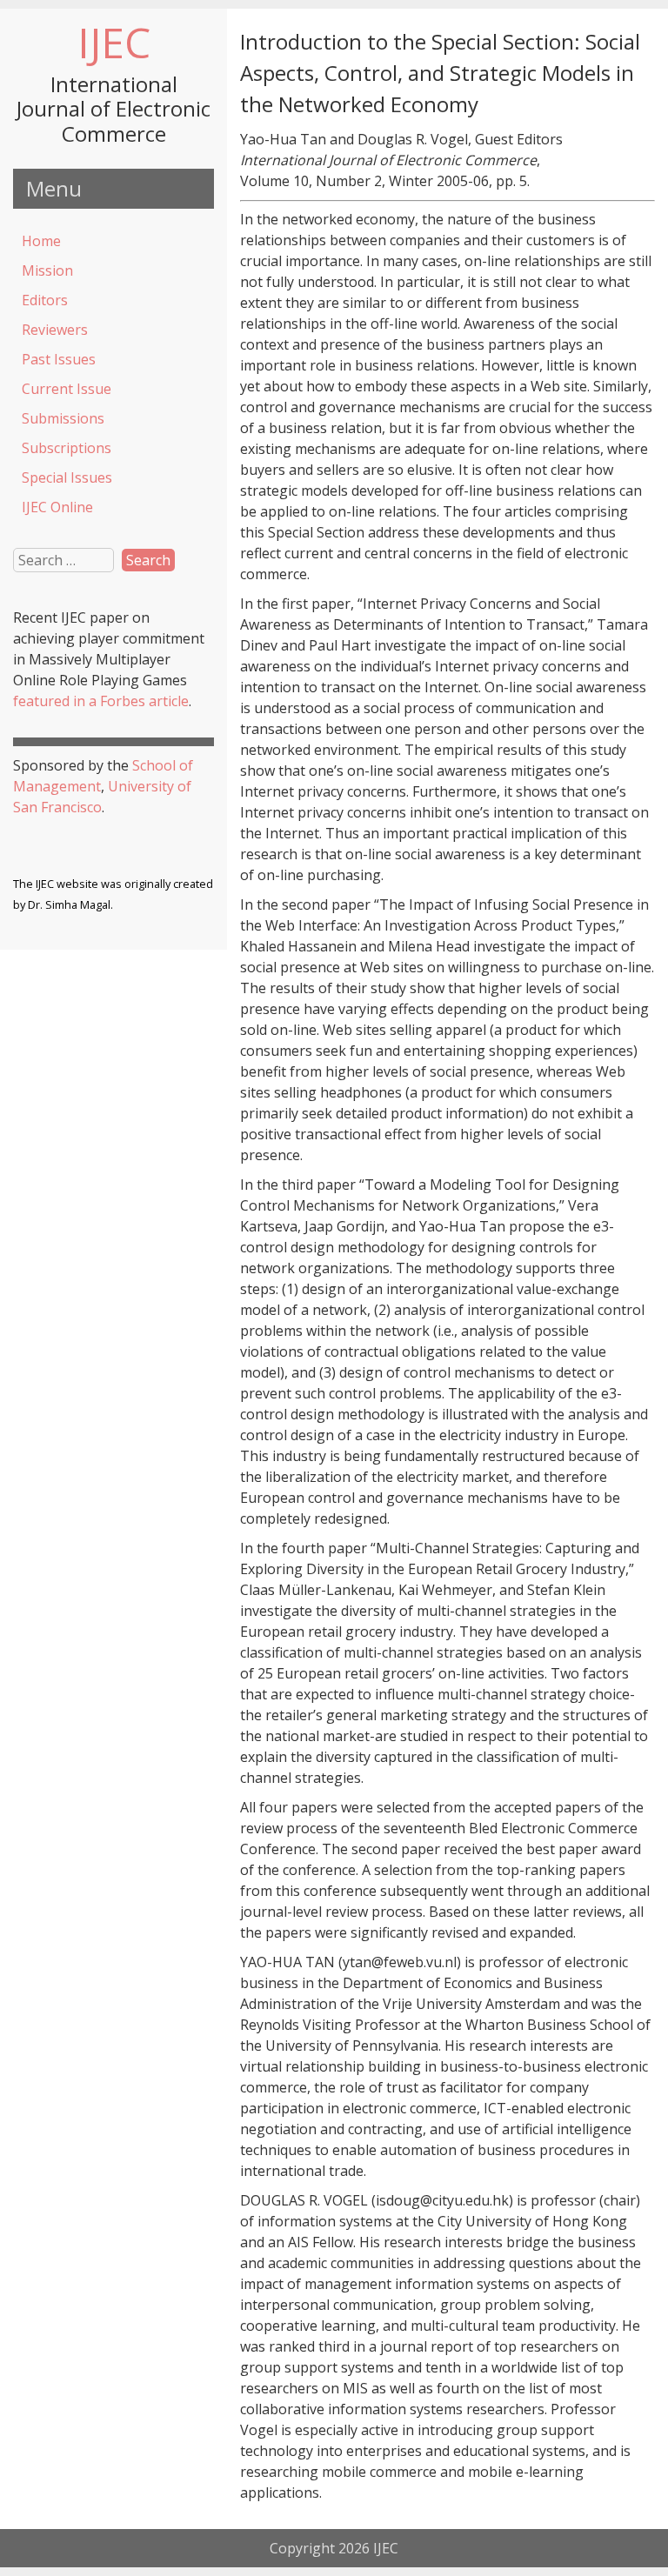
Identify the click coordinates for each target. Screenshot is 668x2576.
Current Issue (67, 389)
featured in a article (101, 701)
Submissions (63, 418)
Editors (45, 300)
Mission (47, 270)
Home (41, 241)
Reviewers (55, 330)
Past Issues (59, 359)
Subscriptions (67, 448)
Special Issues (67, 477)
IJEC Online (57, 507)
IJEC (114, 42)
